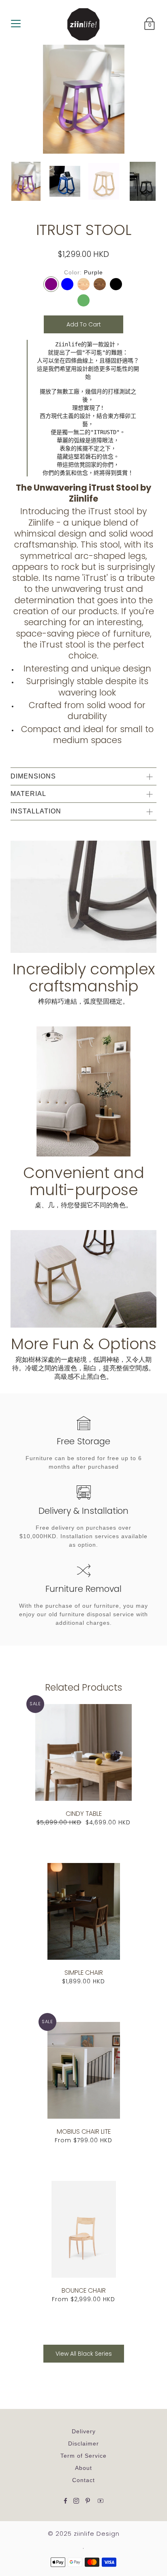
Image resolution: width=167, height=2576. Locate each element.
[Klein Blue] (67, 284)
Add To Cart (84, 324)
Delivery (84, 2431)
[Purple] (51, 284)
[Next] (148, 184)
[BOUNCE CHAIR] (84, 2229)
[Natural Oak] (83, 284)
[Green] (83, 300)
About (83, 2468)
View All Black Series (84, 2354)
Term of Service (83, 2456)
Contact (83, 2480)
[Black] (116, 284)
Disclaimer (83, 2443)
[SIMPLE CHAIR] (84, 1911)
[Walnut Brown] (100, 284)
